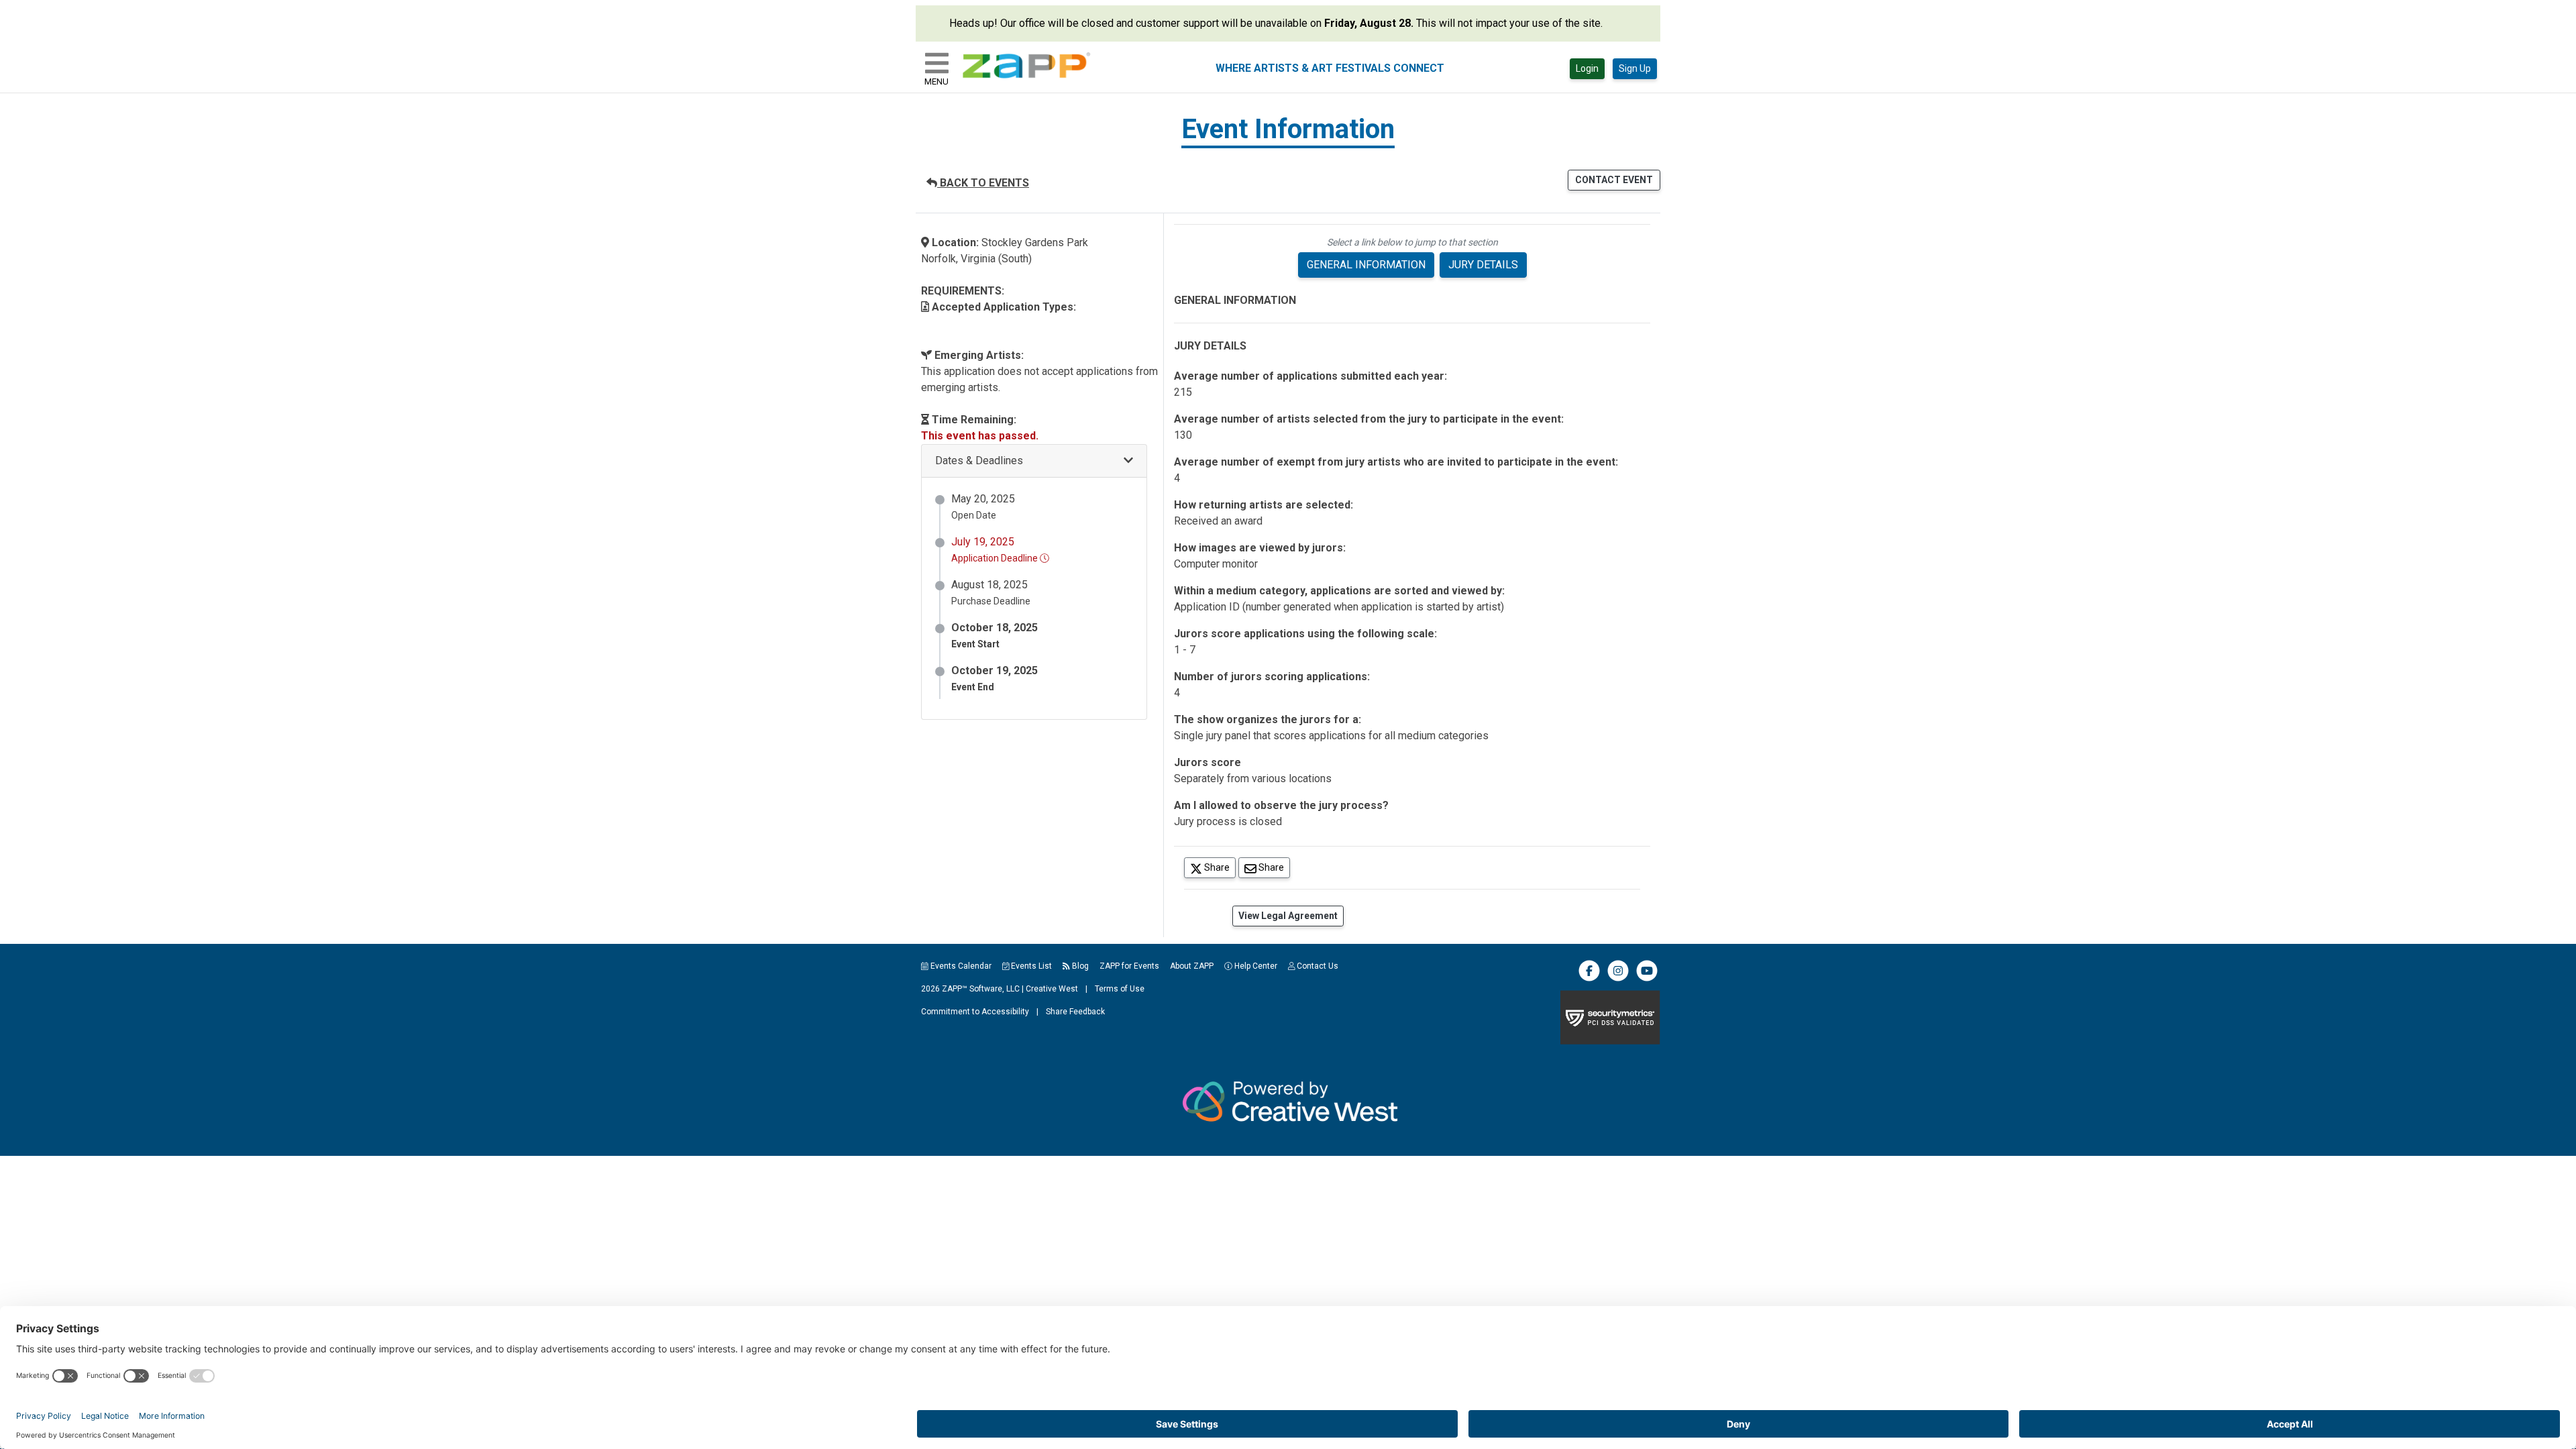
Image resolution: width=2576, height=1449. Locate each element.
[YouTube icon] (1647, 979)
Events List (1030, 966)
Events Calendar (960, 966)
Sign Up (1635, 68)
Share (1219, 867)
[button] (1034, 461)
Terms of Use (1120, 989)
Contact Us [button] (1317, 966)
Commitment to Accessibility (975, 1012)
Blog (1079, 966)
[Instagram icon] (1618, 979)
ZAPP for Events (1129, 966)
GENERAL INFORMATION (1366, 265)
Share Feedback (1075, 1012)
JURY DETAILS (1483, 265)
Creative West (1052, 989)
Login (1587, 68)
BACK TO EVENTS (983, 183)
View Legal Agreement (1288, 916)
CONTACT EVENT (1614, 180)
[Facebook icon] (1589, 979)
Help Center (1255, 966)
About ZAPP (1192, 966)
